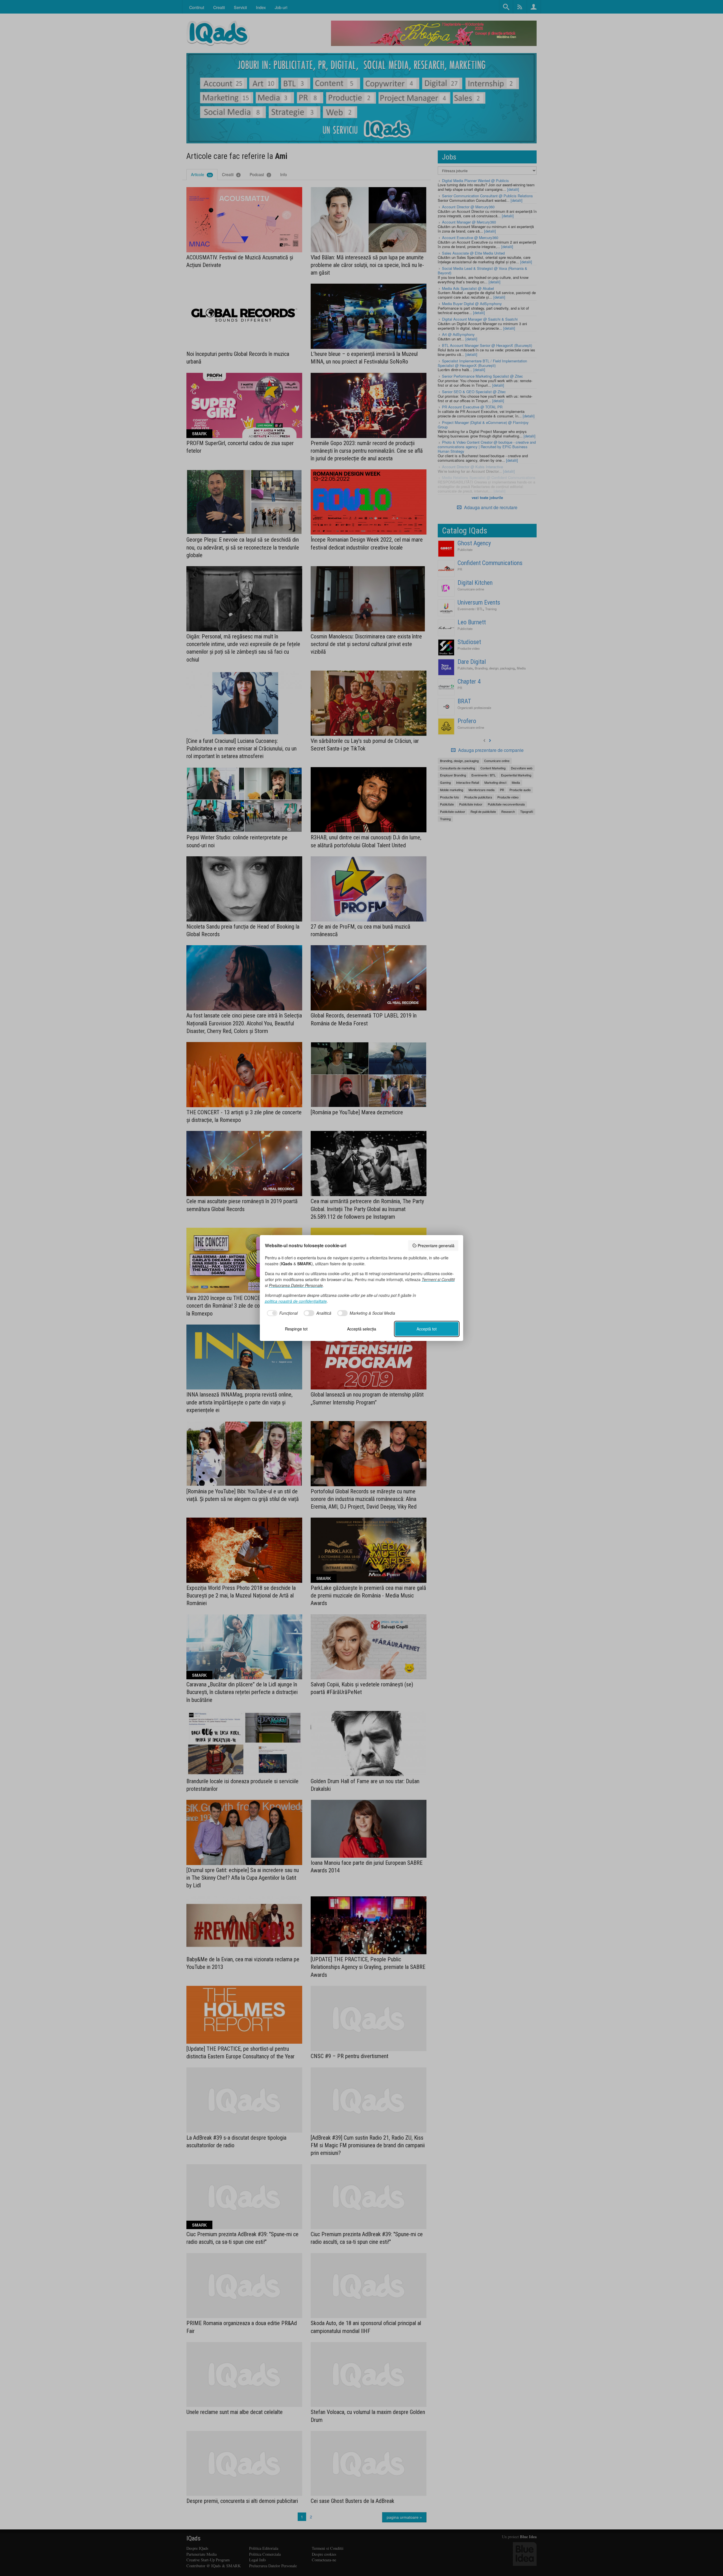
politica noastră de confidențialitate (296, 1301)
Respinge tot (296, 1329)
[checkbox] (281, 1313)
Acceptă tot (427, 1329)
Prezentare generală (436, 1246)
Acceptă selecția (362, 1329)
